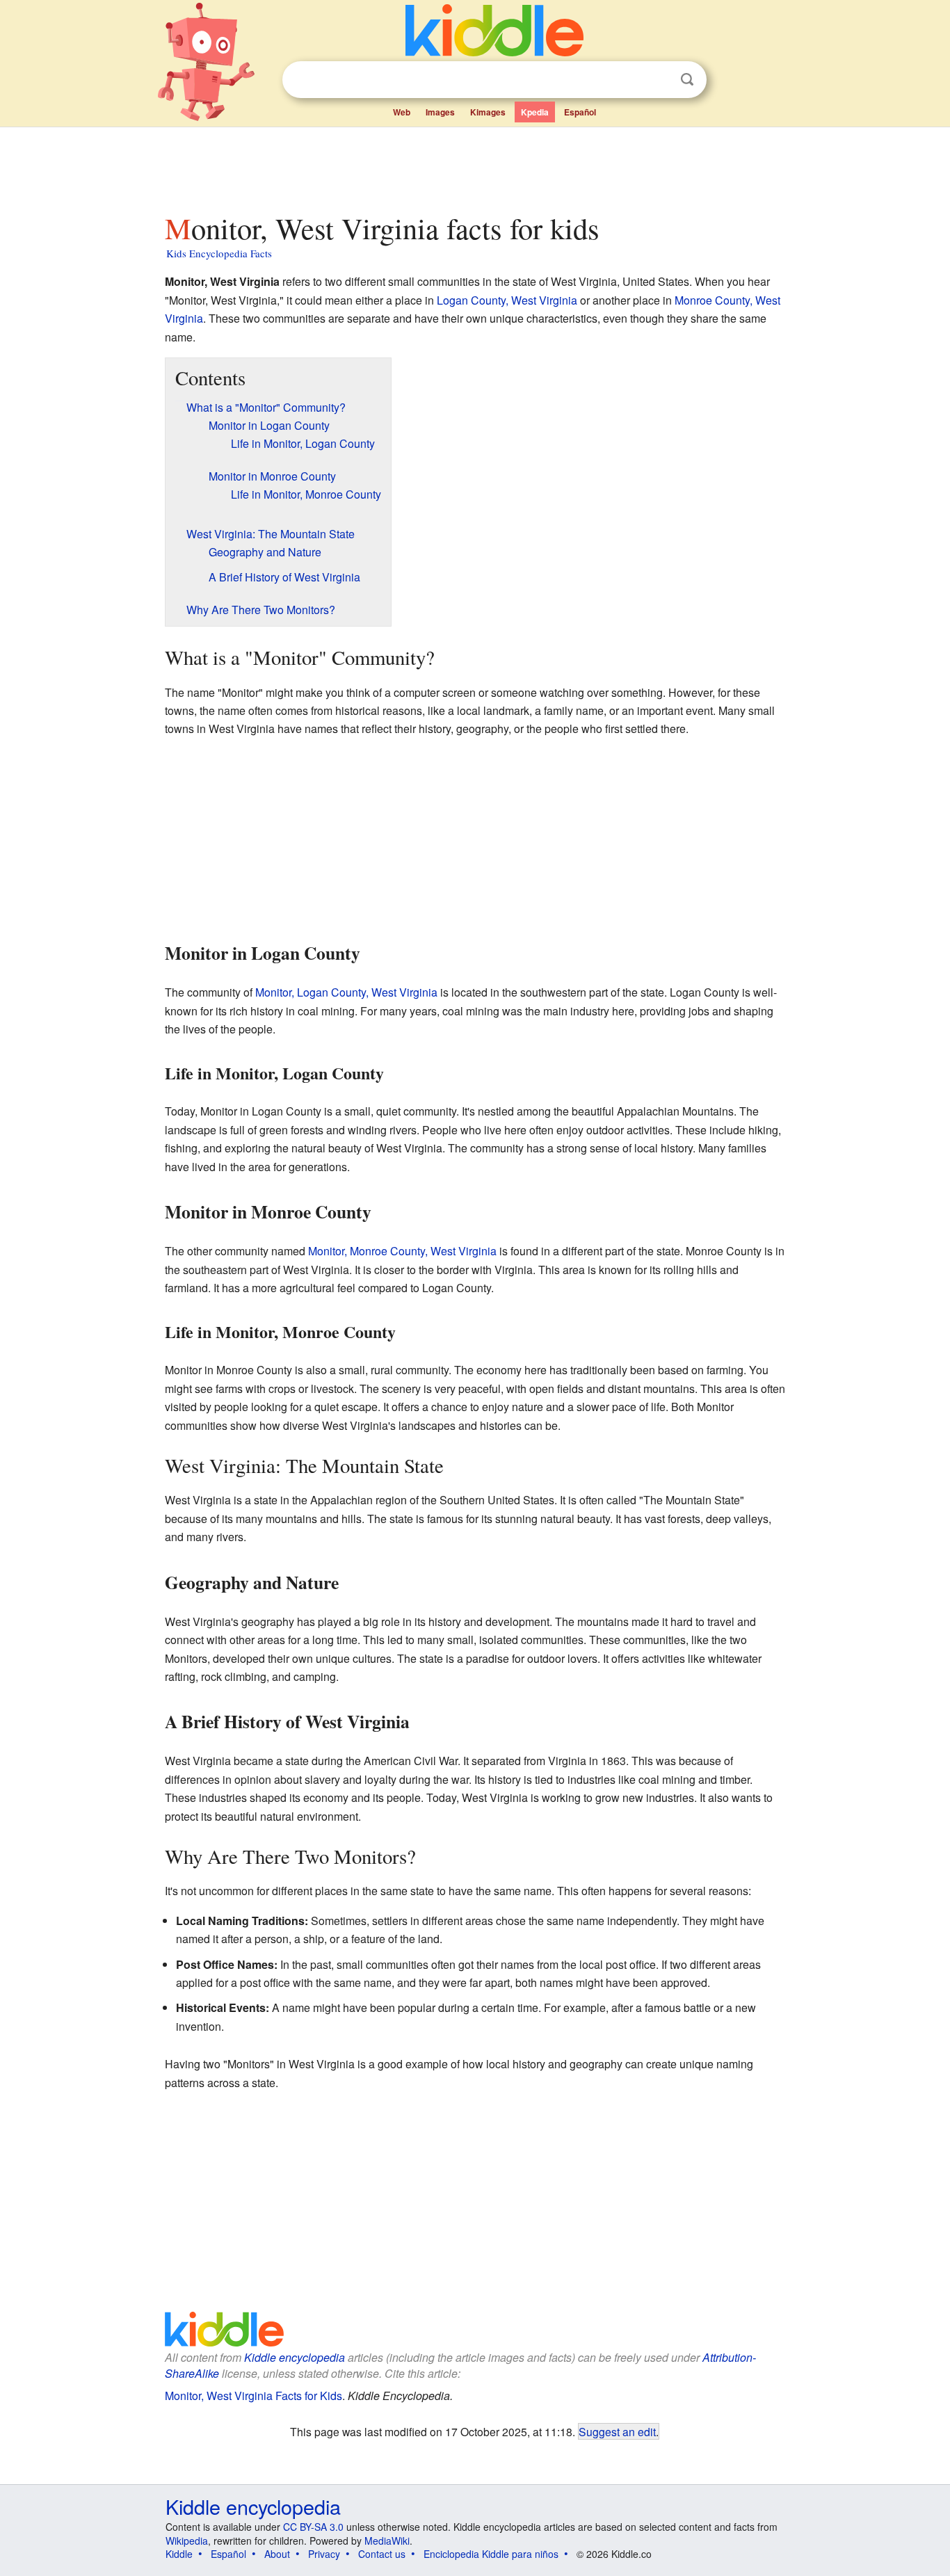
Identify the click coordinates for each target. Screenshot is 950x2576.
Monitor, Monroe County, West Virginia (402, 1251)
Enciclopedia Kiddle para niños (491, 2554)
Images (440, 112)
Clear (659, 80)
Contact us (382, 2554)
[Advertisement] (474, 166)
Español (580, 112)
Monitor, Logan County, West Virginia (346, 992)
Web (402, 112)
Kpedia (535, 112)
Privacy (324, 2554)
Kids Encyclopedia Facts (219, 253)
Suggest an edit (617, 2431)
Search (687, 80)
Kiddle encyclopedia (295, 2357)
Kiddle (179, 2554)
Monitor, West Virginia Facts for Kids (253, 2396)
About (277, 2554)
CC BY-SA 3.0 (313, 2527)
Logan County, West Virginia (507, 300)
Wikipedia (187, 2541)
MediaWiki (387, 2541)
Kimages (488, 112)
